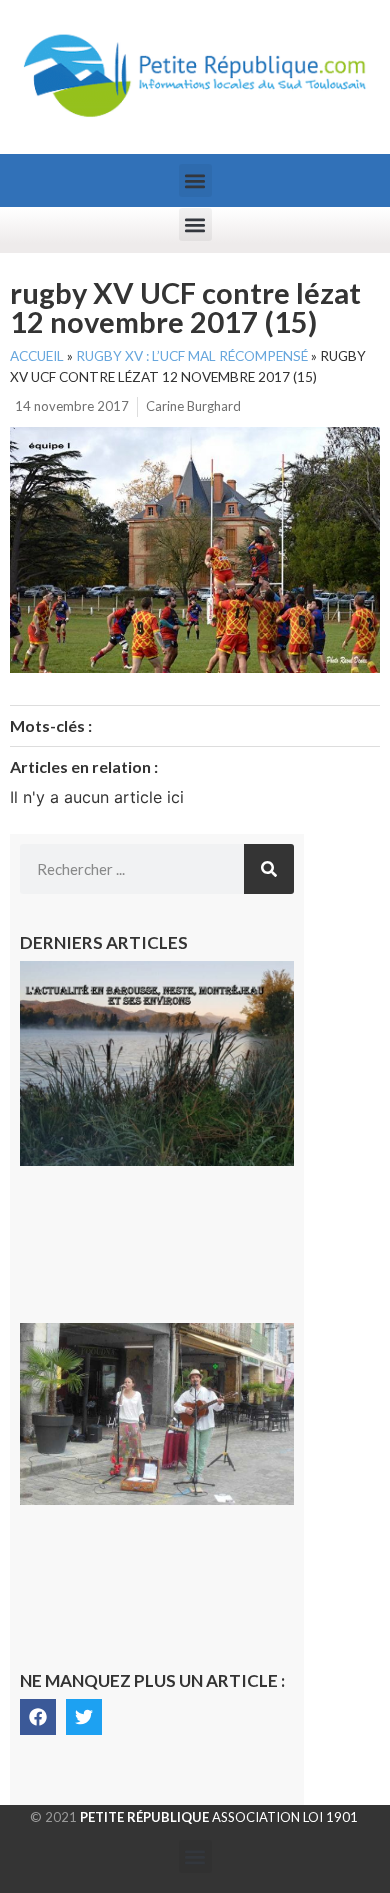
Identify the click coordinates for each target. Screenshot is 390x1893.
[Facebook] (38, 1717)
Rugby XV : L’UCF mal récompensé (192, 356)
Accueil (37, 356)
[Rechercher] (269, 869)
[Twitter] (84, 1717)
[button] (195, 180)
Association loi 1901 (219, 1817)
